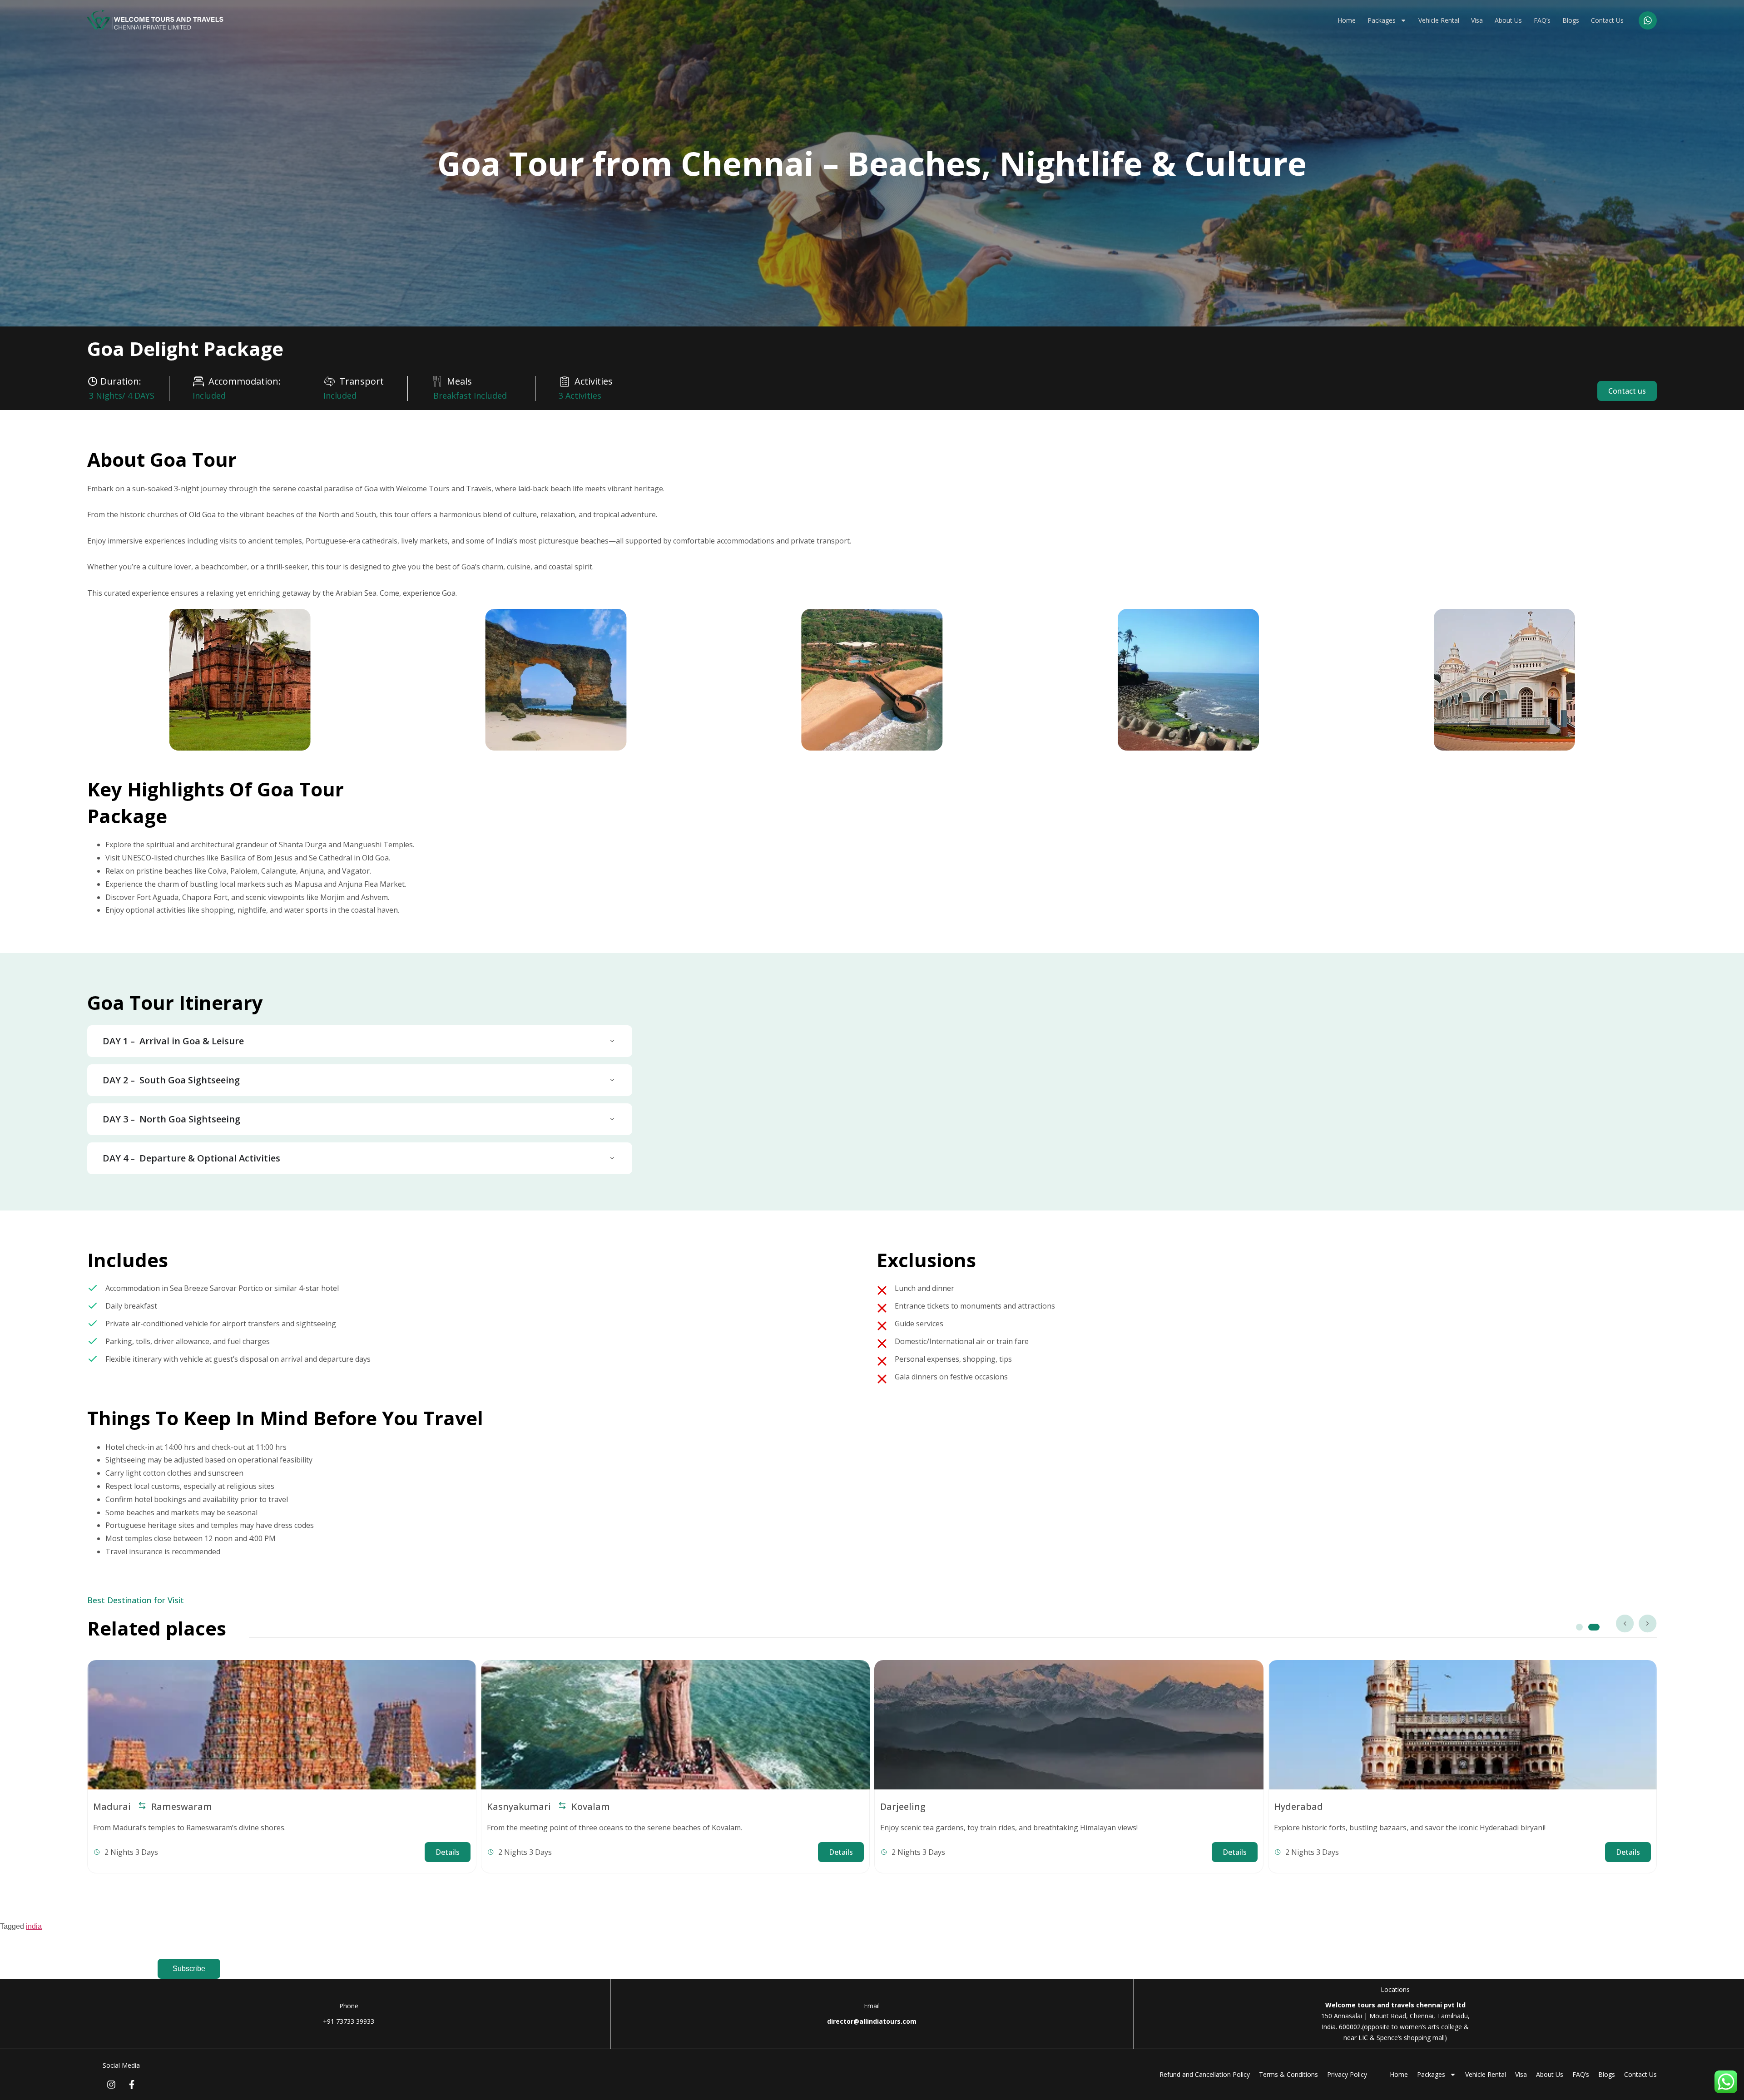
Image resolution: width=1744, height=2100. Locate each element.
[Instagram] (111, 2085)
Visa (1477, 20)
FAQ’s (1542, 20)
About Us (1508, 20)
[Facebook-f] (132, 2085)
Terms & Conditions (1288, 2074)
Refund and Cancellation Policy (1205, 2074)
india (34, 1926)
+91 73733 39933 (349, 2021)
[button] (1625, 1624)
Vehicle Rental (1439, 20)
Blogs (1571, 20)
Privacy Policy (1347, 2074)
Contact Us (1607, 20)
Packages (1382, 20)
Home (1347, 20)
